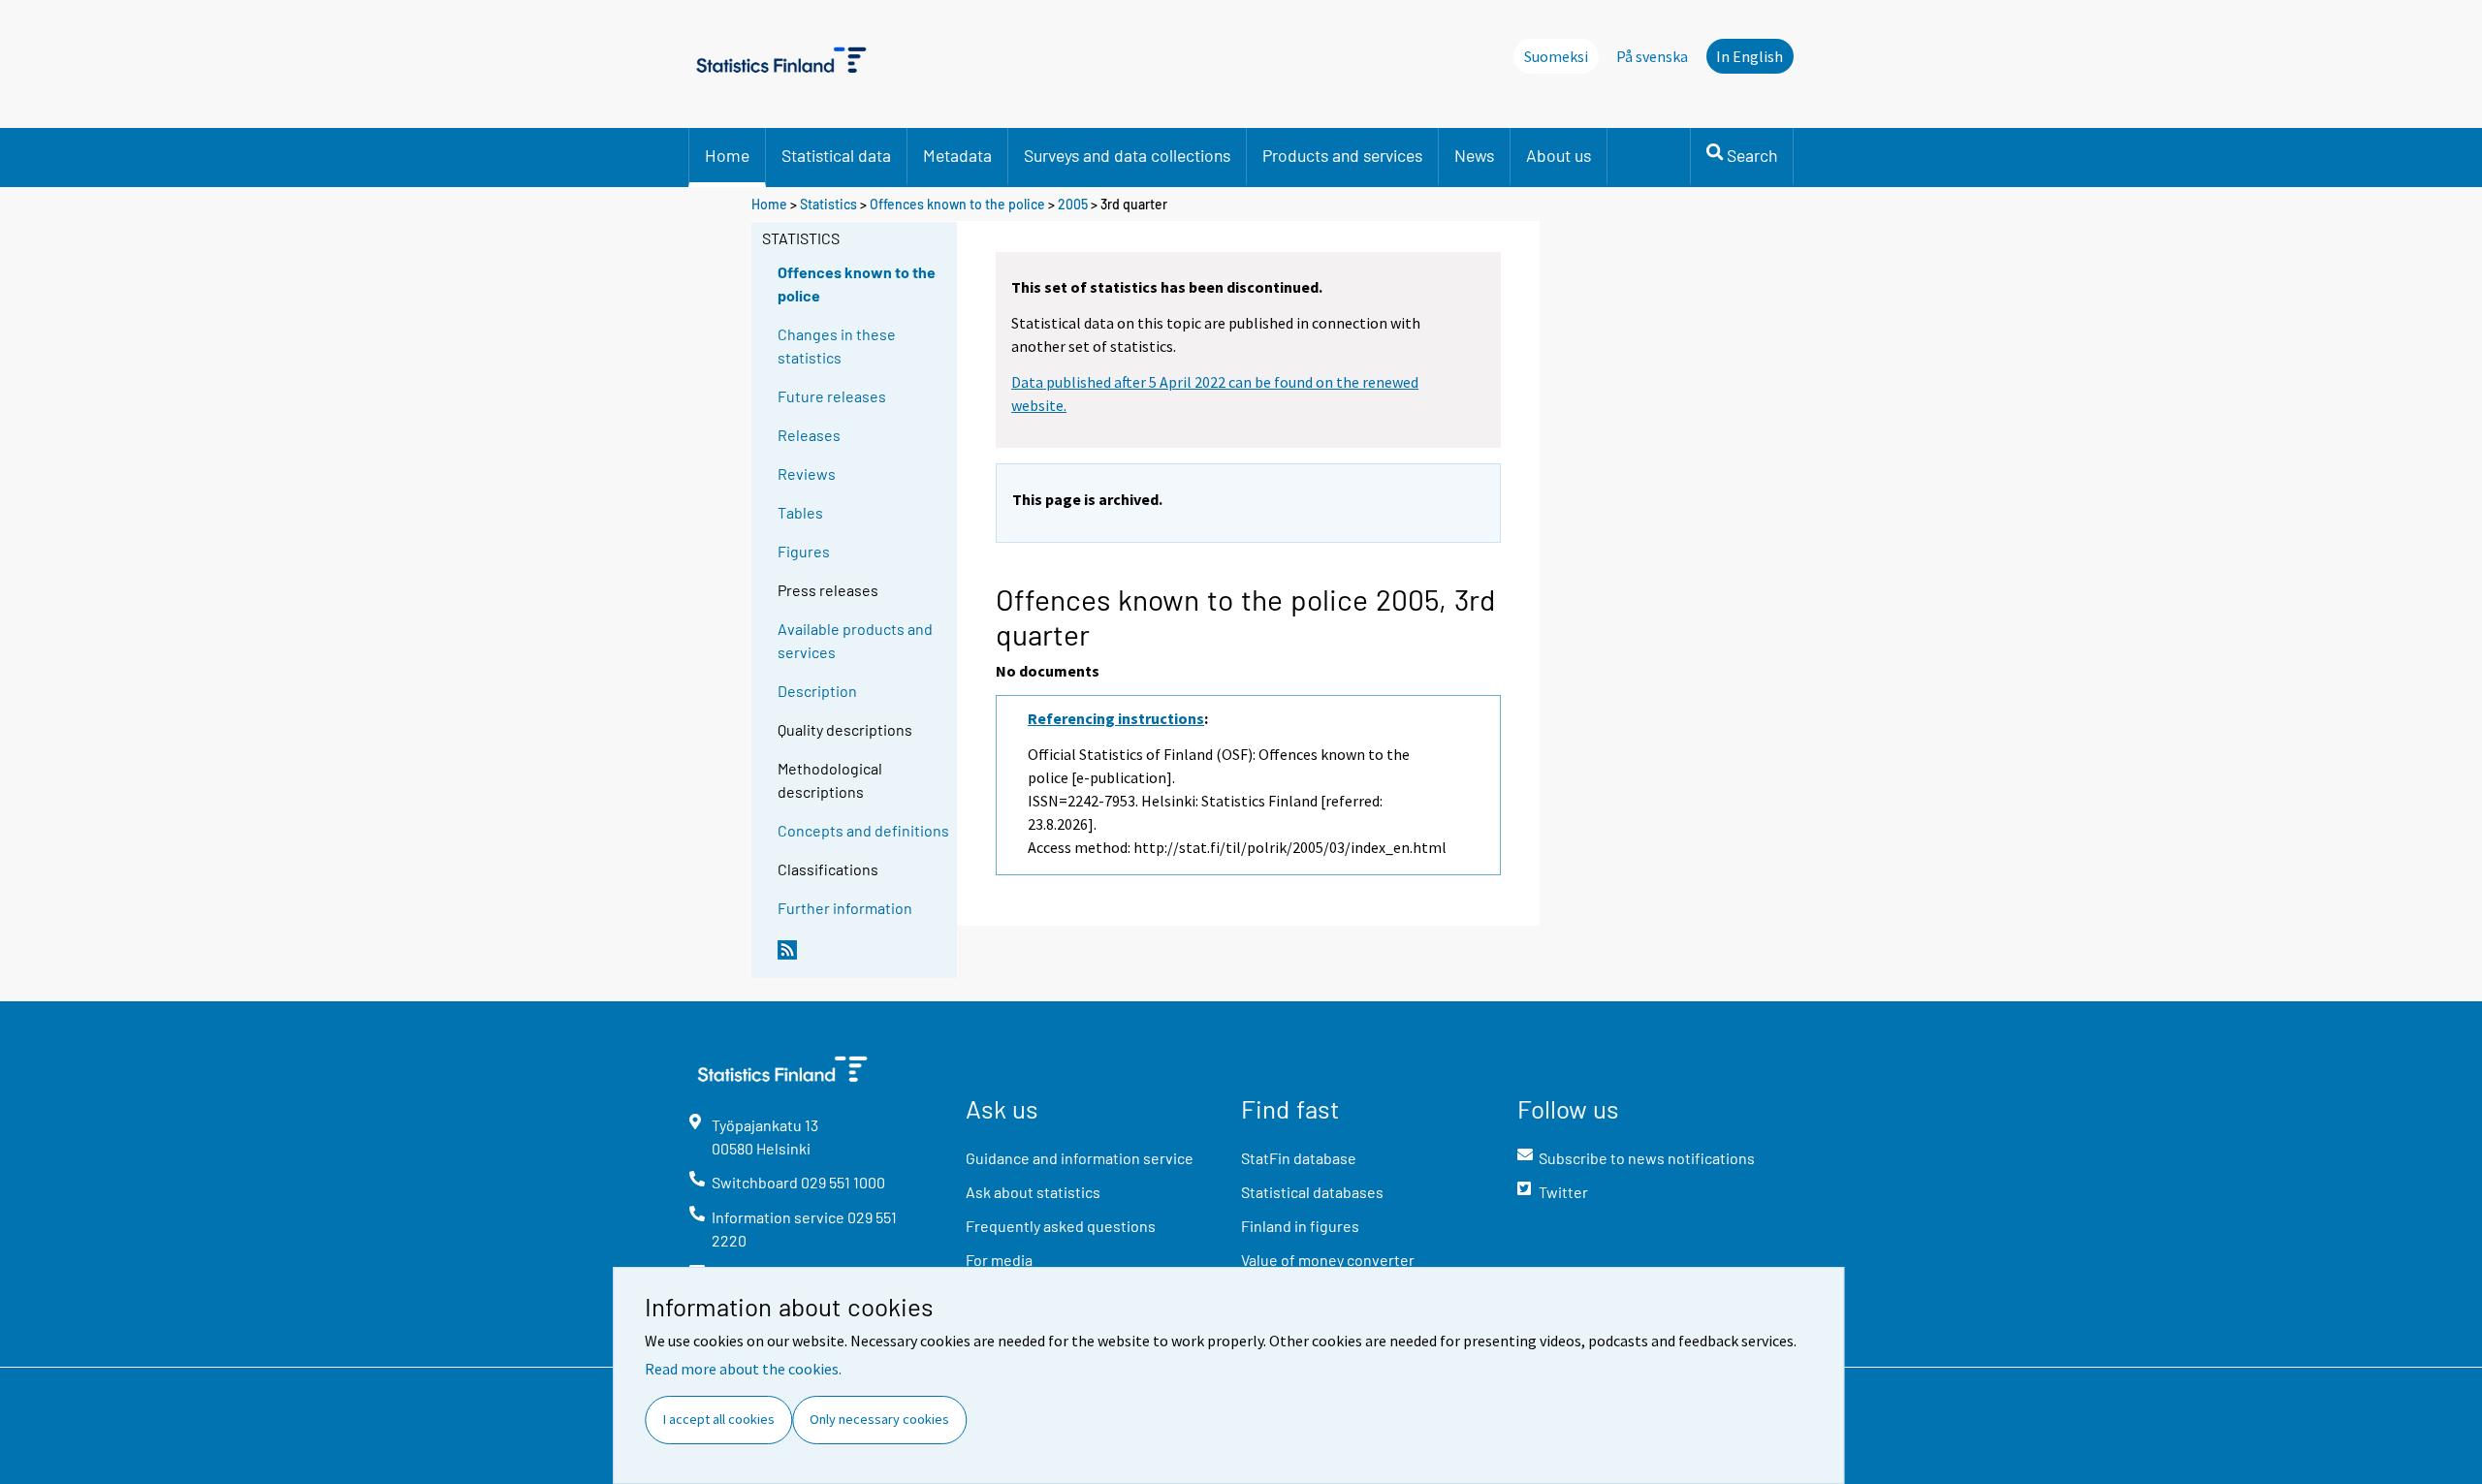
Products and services (1342, 155)
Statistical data (836, 155)
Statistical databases (1312, 1192)
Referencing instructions (1116, 718)
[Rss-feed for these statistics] (863, 958)
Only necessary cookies (879, 1419)
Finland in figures (1300, 1226)
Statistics (828, 204)
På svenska (1652, 56)
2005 (1073, 204)
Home (727, 155)
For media (999, 1260)
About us (1559, 155)
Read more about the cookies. (743, 1369)
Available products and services (855, 640)
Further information (845, 908)
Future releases (832, 396)
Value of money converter (1328, 1260)
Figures (804, 551)
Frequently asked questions (1061, 1226)
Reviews (807, 474)
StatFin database (1299, 1158)
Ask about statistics (1033, 1192)
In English (1750, 56)
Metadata (957, 155)
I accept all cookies (719, 1419)
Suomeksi (1556, 56)
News (1474, 155)
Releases (809, 435)
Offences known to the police (957, 204)
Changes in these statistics (837, 346)
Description (817, 691)
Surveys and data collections (1127, 155)
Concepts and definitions (863, 830)
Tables (800, 512)
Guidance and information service (1080, 1158)
